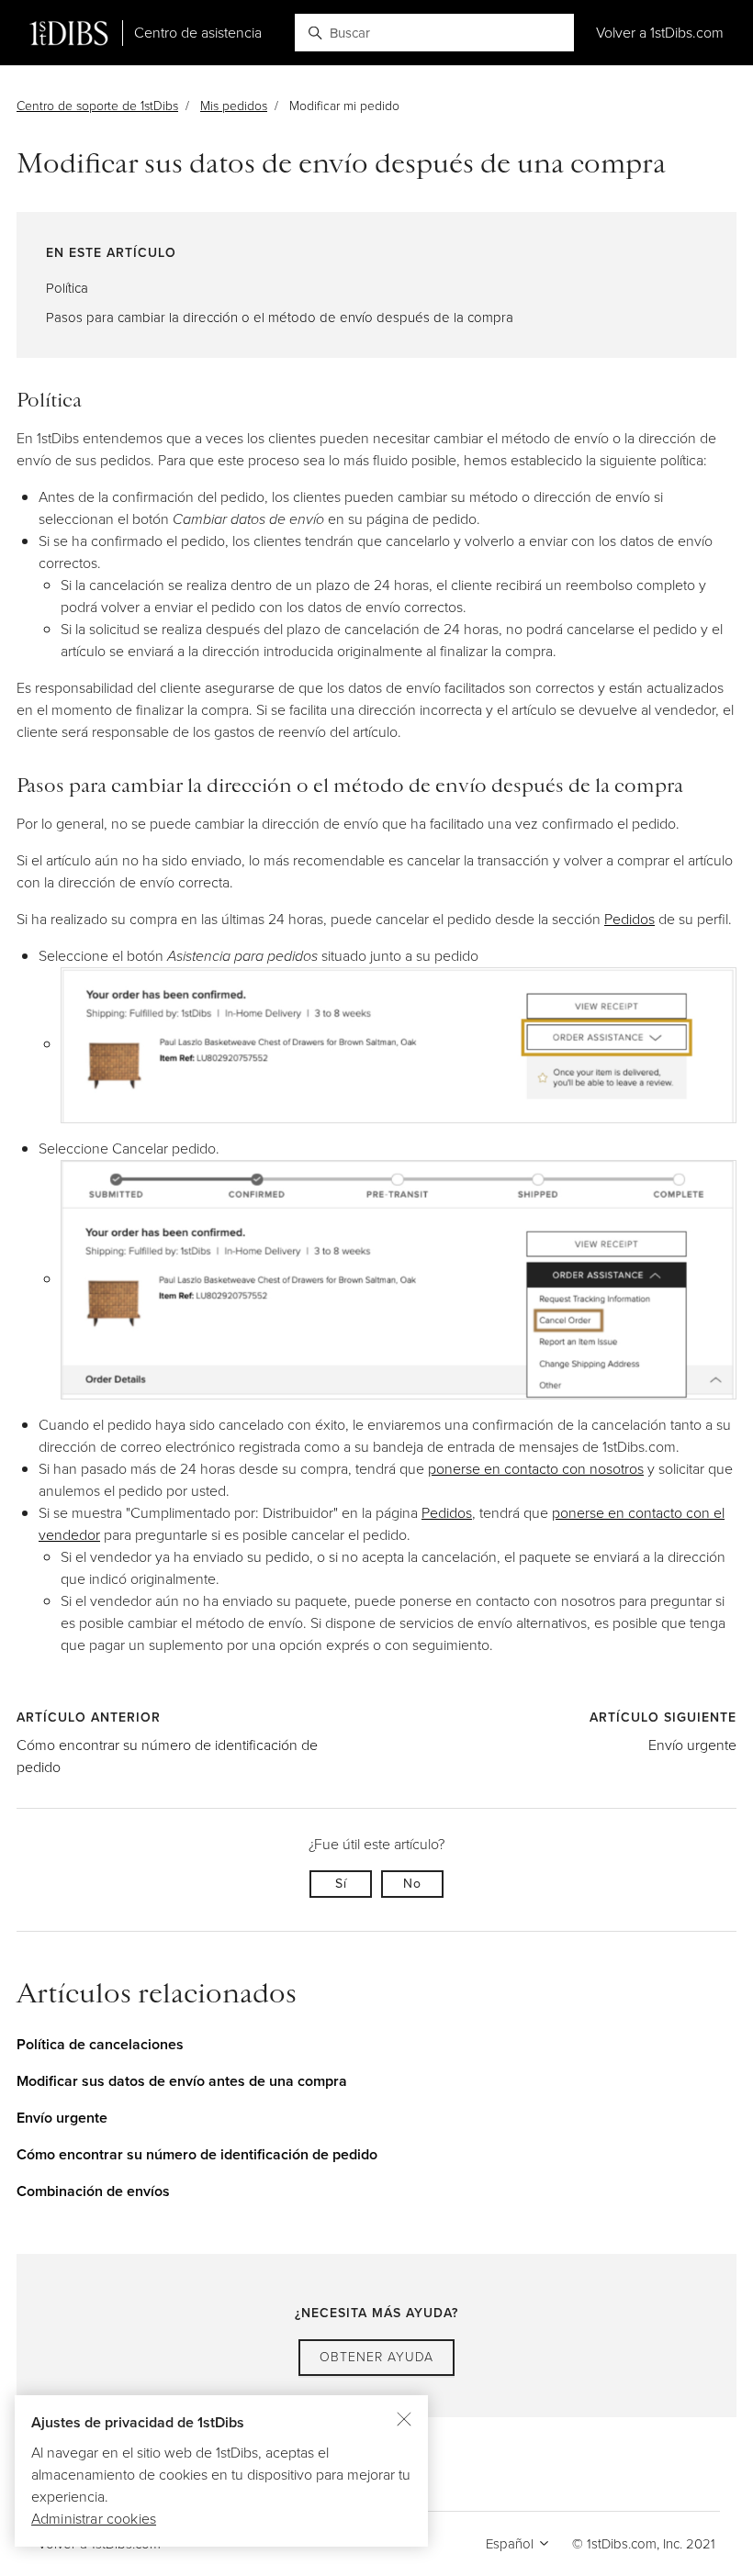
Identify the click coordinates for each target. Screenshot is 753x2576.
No (412, 1884)
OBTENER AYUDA (376, 2357)
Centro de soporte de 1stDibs (97, 106)
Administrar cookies (94, 2519)
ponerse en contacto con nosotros (536, 1469)
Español (511, 2544)
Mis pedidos (234, 106)
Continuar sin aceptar (404, 2419)
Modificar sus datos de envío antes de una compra (182, 2081)
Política (67, 288)
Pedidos (629, 919)
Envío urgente (692, 1745)
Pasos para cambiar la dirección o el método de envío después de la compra (280, 318)
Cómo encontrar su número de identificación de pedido (197, 2154)
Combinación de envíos (93, 2191)
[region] (221, 2471)
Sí (341, 1884)
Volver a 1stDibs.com (660, 33)
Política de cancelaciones (100, 2044)
